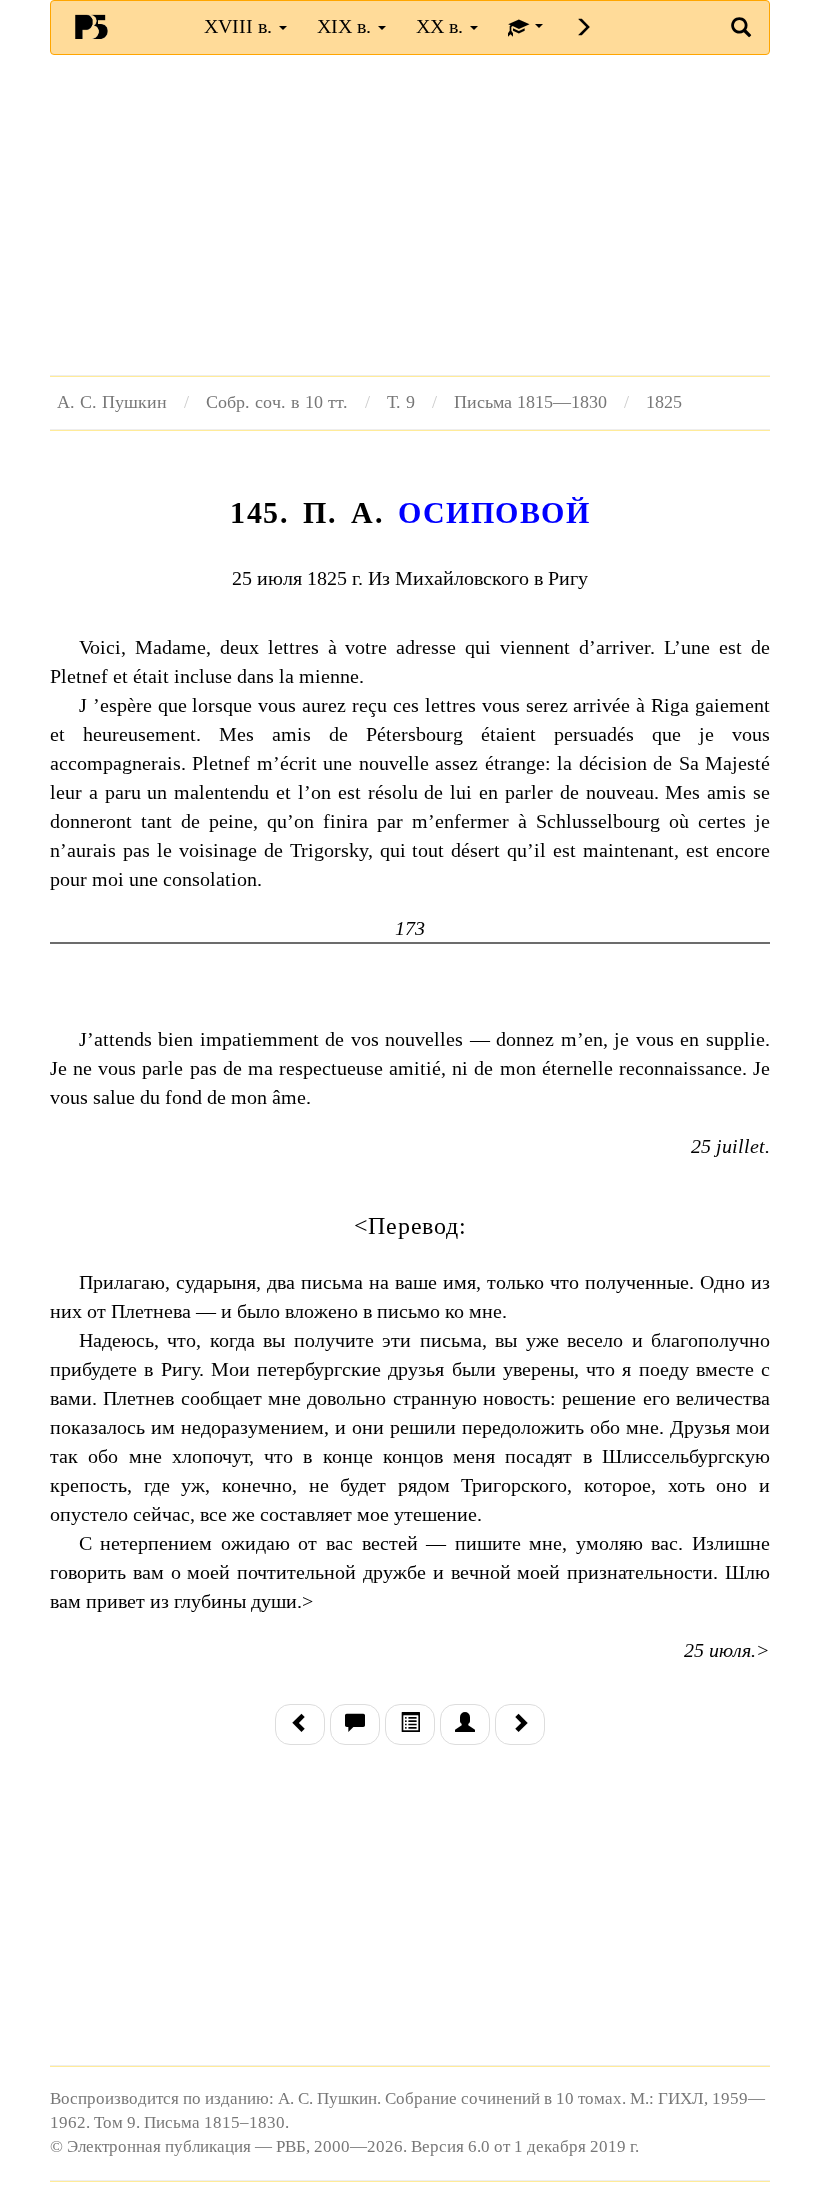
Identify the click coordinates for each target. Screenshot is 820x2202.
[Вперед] (520, 1724)
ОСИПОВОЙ (494, 512)
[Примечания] (355, 1724)
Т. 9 (401, 402)
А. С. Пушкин (112, 402)
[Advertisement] (410, 215)
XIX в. (346, 26)
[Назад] (300, 1724)
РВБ (91, 26)
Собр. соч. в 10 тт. (277, 402)
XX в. (442, 26)
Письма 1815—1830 (530, 402)
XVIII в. (240, 26)
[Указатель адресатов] (465, 1724)
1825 (664, 402)
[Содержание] (410, 1724)
